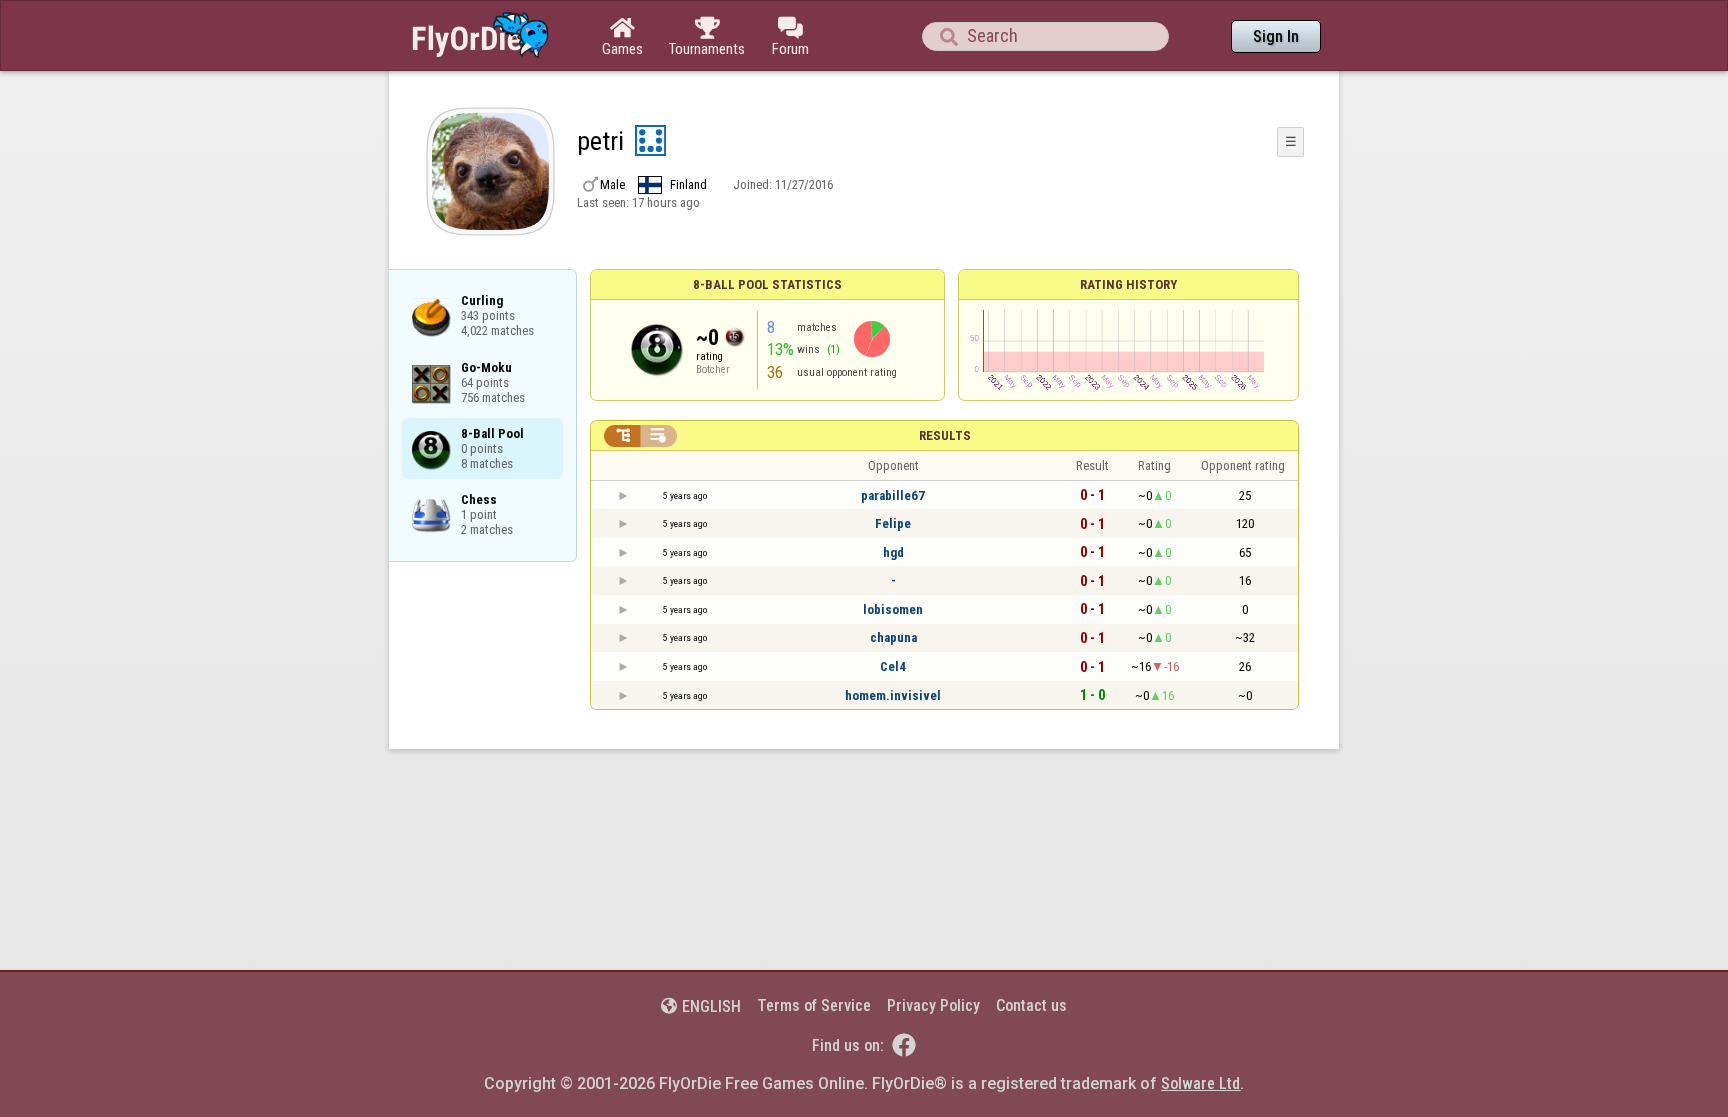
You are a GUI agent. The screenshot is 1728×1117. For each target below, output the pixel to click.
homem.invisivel (893, 695)
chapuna (893, 637)
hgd (893, 552)
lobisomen (893, 609)
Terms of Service (814, 1005)
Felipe (893, 523)
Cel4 (893, 666)
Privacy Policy (933, 1005)
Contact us (1031, 1005)
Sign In (1276, 36)
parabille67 (893, 495)
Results (945, 435)
